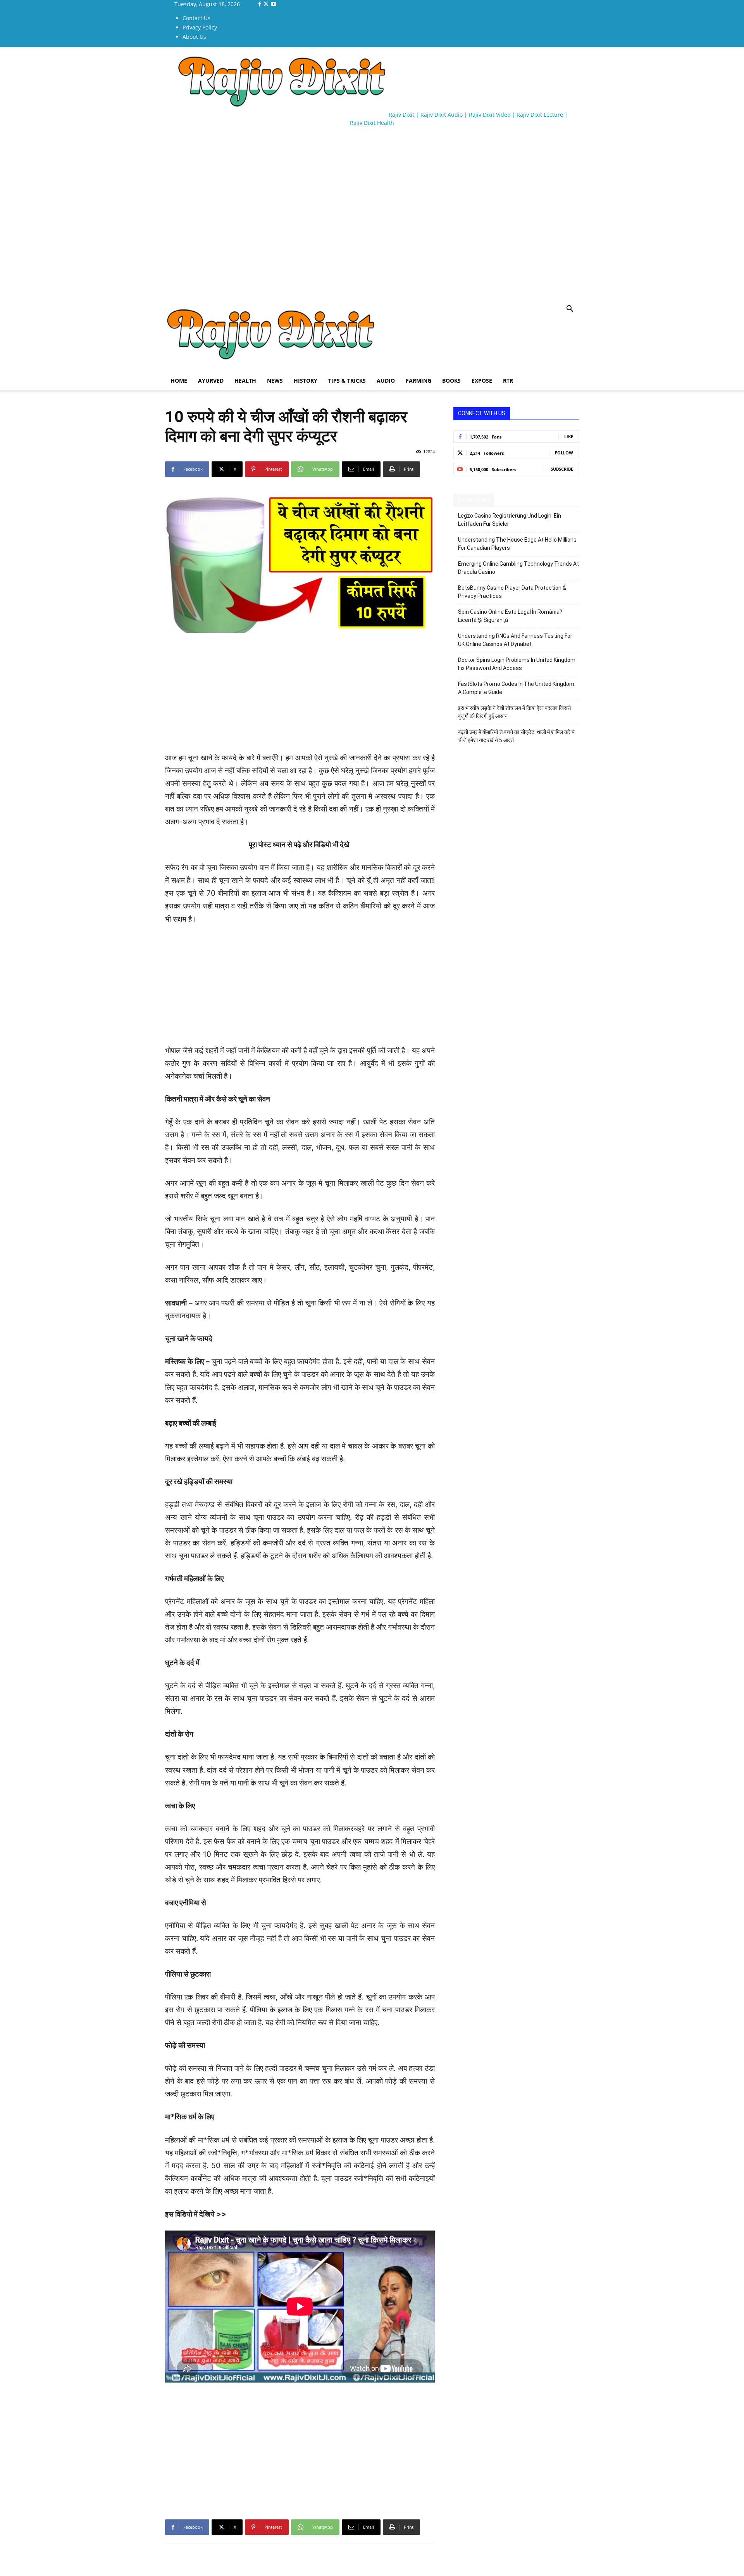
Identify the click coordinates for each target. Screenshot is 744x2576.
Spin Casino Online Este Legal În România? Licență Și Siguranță (510, 616)
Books (451, 381)
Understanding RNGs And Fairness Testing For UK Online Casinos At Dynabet (515, 640)
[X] (267, 4)
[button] (570, 310)
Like (569, 436)
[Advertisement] (306, 155)
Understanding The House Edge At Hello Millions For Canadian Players (517, 544)
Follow (564, 453)
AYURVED (211, 381)
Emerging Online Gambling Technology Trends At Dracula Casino (518, 568)
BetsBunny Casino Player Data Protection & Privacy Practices (512, 592)
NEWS (275, 381)
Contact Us (196, 18)
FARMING (418, 381)
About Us (194, 37)
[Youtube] (274, 4)
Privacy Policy (200, 27)
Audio (386, 381)
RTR (508, 381)
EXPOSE (482, 381)
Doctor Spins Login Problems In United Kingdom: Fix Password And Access (517, 664)
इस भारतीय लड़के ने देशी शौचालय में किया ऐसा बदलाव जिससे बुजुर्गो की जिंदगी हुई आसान (514, 712)
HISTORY (306, 381)
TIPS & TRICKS (347, 381)
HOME (179, 381)
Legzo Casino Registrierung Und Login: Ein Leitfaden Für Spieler (510, 520)
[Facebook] (261, 4)
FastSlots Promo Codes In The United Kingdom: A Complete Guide (517, 688)
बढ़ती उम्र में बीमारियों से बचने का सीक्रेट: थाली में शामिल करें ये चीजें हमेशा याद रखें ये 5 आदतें (516, 736)
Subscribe (562, 469)
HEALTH (245, 381)
